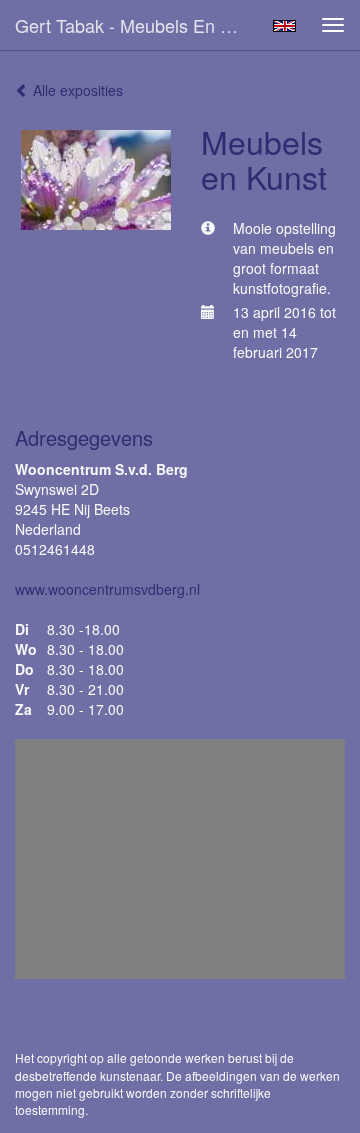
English (284, 26)
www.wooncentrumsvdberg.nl (107, 589)
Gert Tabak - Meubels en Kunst (138, 25)
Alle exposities (76, 90)
